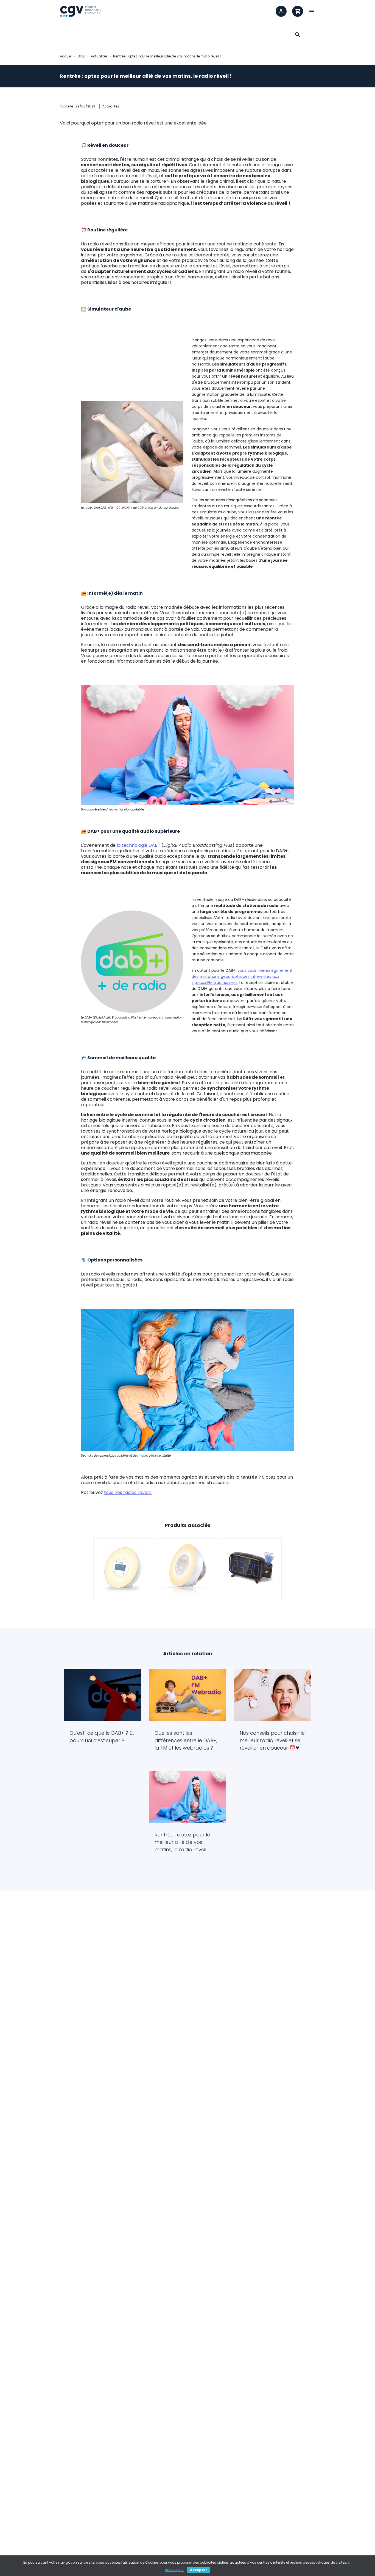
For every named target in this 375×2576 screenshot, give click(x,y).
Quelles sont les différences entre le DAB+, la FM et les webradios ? (186, 1740)
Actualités (111, 106)
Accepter (198, 2570)
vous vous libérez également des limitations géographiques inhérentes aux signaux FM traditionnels (242, 976)
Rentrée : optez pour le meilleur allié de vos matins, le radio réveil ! (182, 1842)
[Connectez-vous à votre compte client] (281, 11)
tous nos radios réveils (128, 1492)
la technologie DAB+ (138, 845)
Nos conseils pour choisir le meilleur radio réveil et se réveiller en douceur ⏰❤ (272, 1740)
